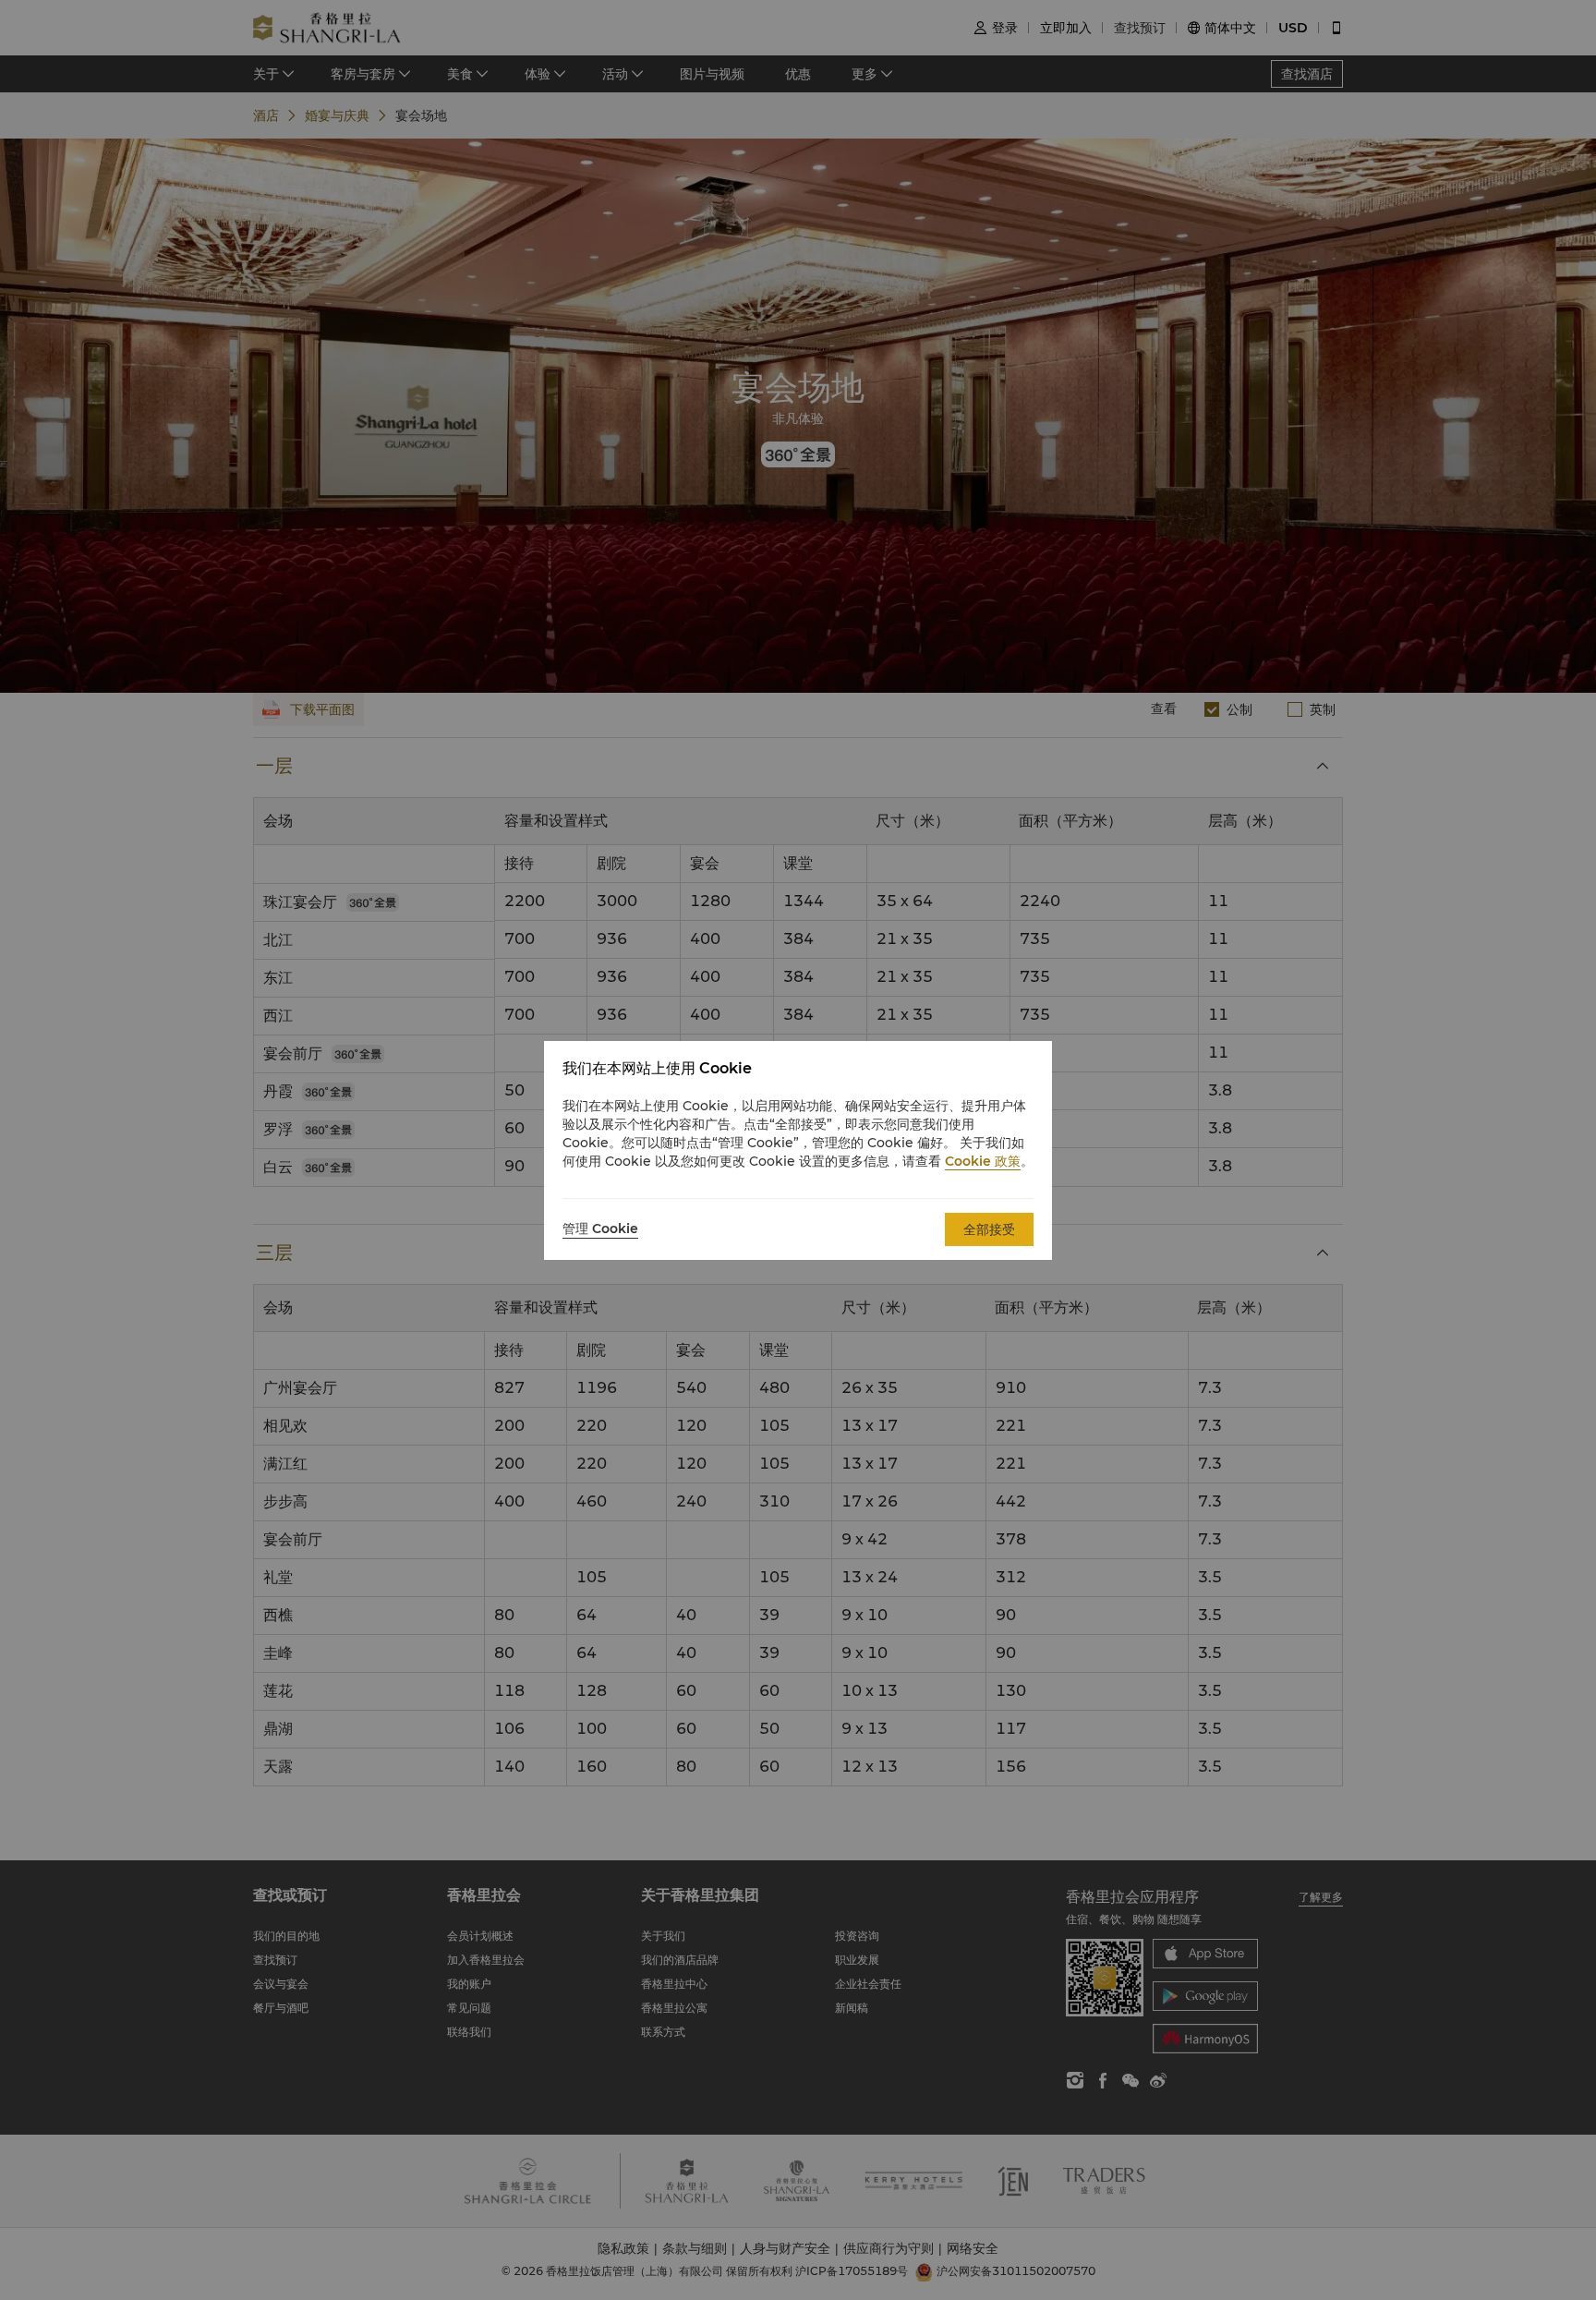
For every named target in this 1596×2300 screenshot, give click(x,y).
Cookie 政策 (983, 1161)
